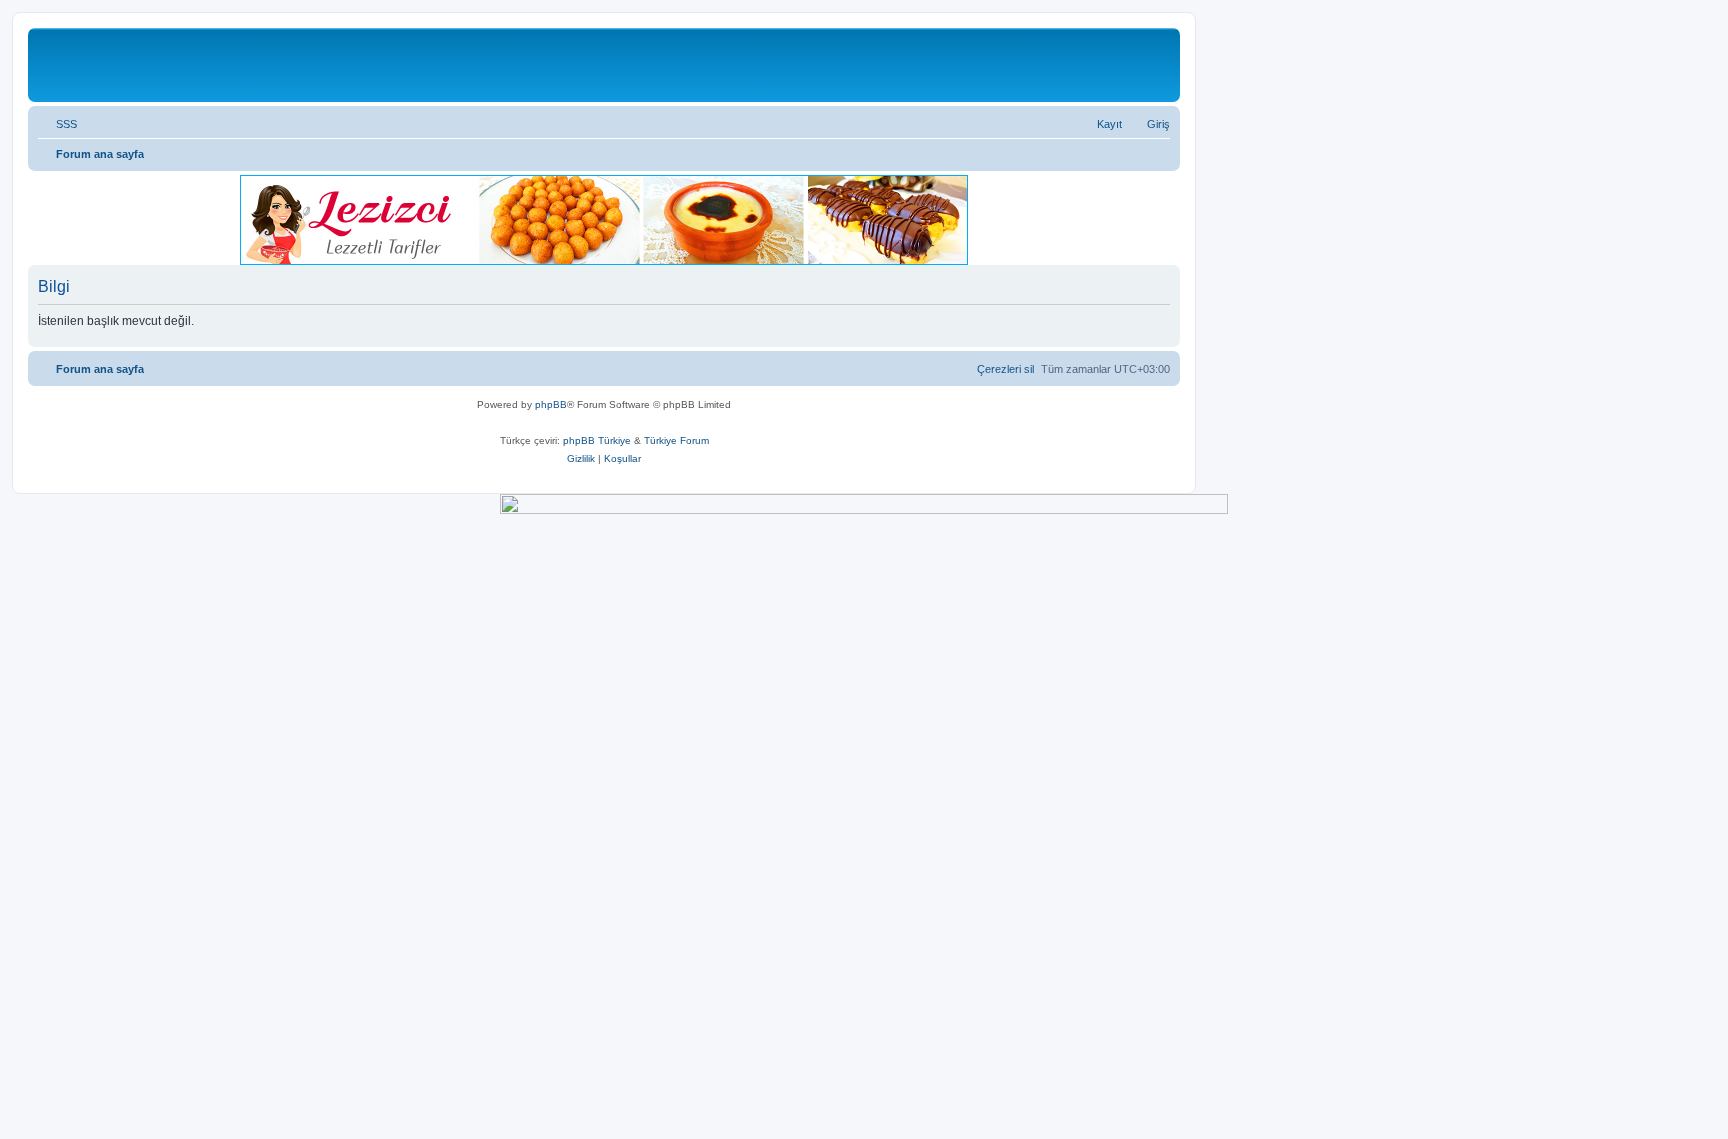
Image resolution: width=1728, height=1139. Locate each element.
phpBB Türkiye (597, 440)
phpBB (551, 404)
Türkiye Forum (676, 440)
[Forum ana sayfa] (145, 65)
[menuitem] (57, 124)
